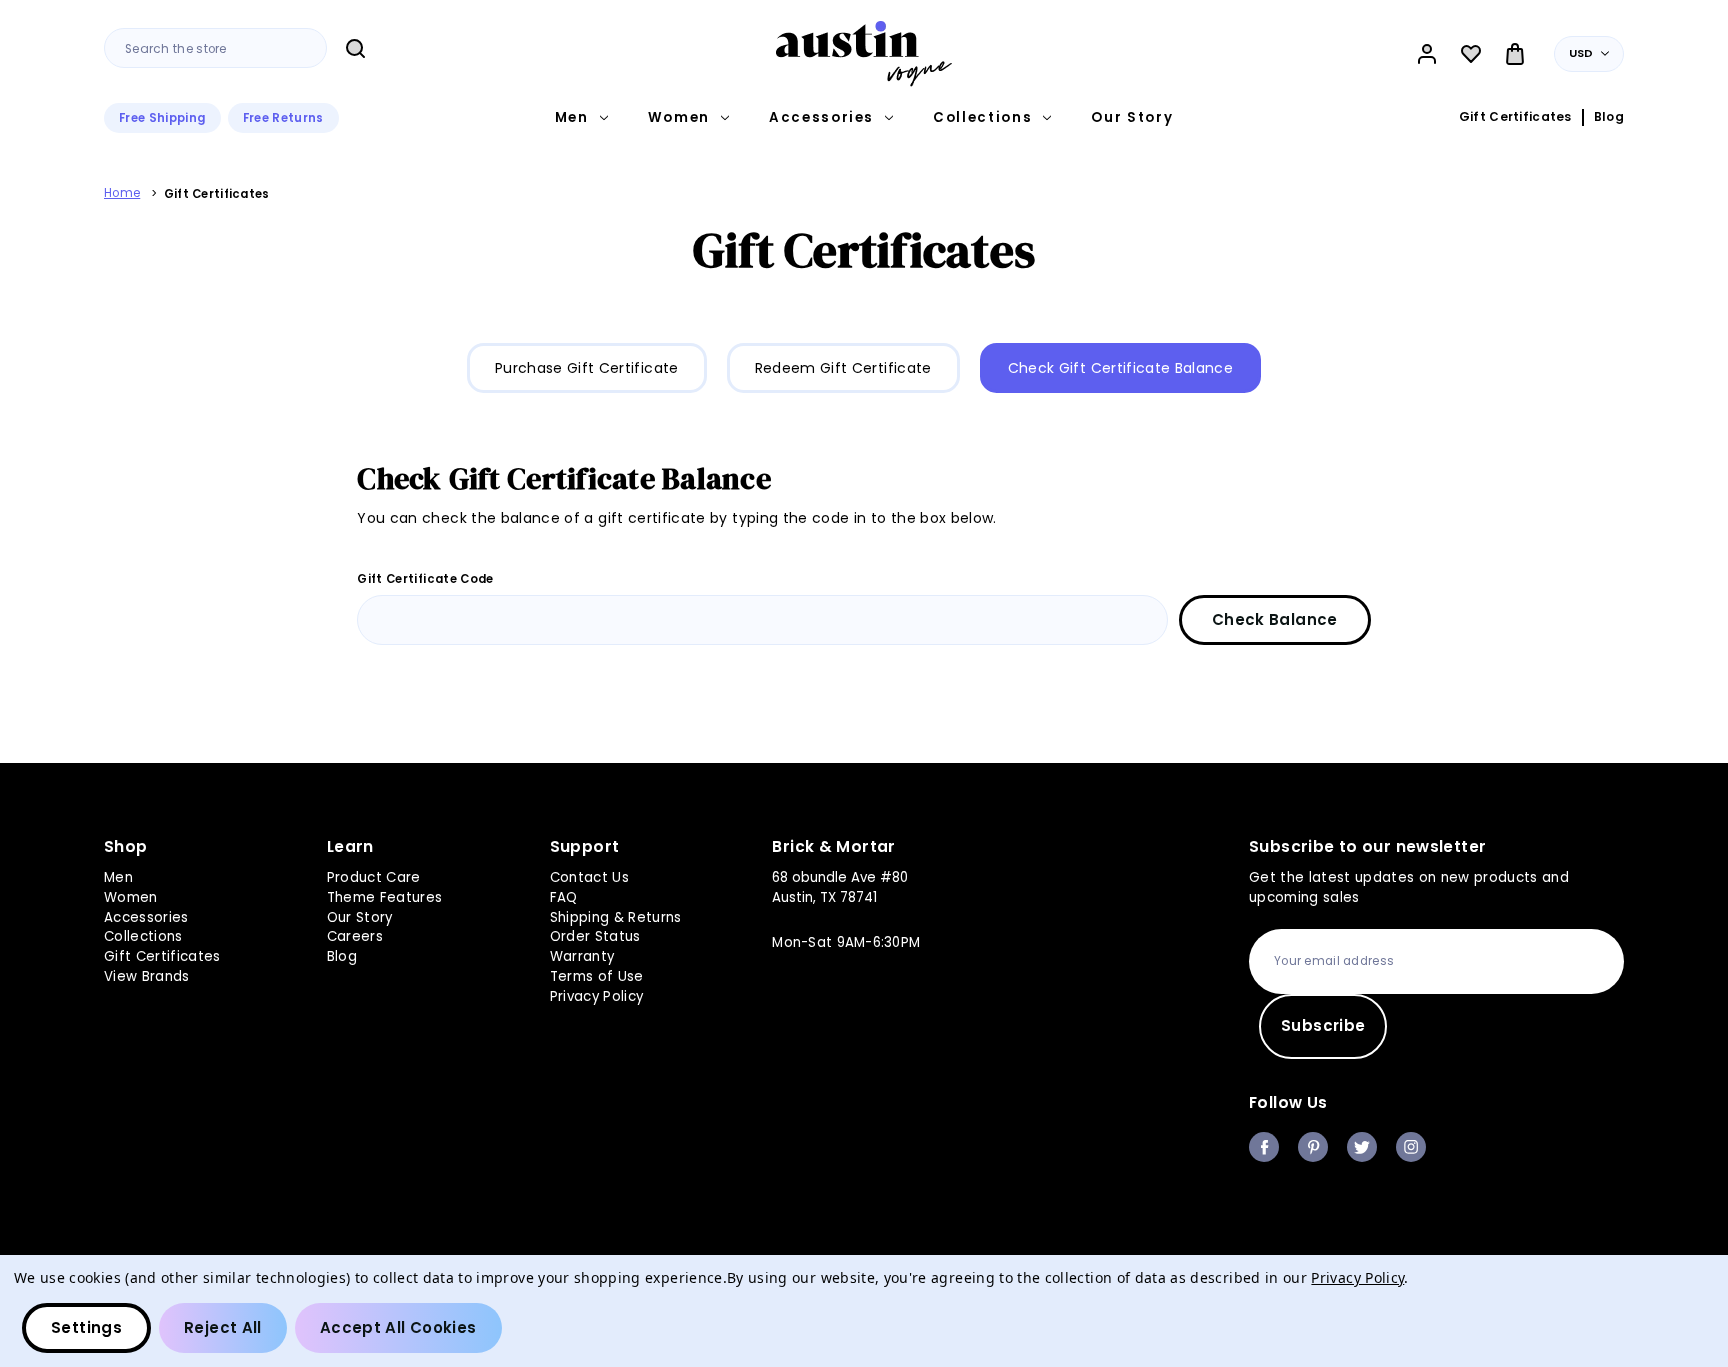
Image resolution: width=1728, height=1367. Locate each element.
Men (572, 117)
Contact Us (589, 877)
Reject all (223, 1327)
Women (679, 117)
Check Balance (1275, 619)
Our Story (1132, 117)
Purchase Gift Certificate (587, 368)
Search (355, 49)
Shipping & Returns (616, 917)
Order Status (595, 936)
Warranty (582, 956)
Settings (86, 1327)
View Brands (147, 976)
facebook (1264, 1147)
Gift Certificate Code (425, 579)
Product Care (374, 877)
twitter (1362, 1147)
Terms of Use (597, 976)
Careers (355, 936)
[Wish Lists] (1471, 54)
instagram (1411, 1147)
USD (1581, 53)
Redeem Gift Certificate (843, 368)
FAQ (564, 897)
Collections (982, 117)
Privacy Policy (597, 996)
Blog (1609, 117)
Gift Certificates (1515, 117)
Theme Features (385, 897)
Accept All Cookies (398, 1327)
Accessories (821, 117)
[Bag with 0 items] (1515, 54)
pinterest (1313, 1147)
